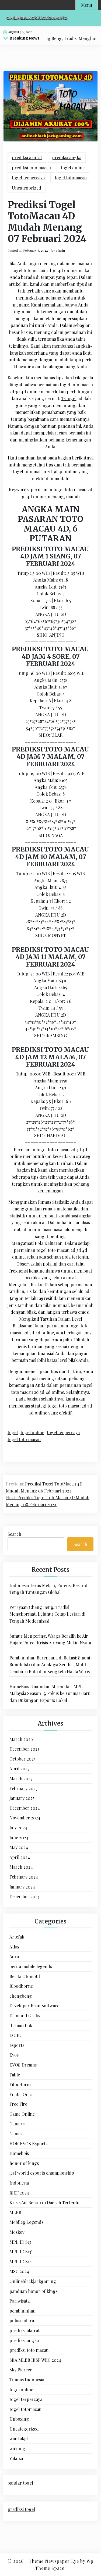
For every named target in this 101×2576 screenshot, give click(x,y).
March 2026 (21, 1739)
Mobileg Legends (26, 2222)
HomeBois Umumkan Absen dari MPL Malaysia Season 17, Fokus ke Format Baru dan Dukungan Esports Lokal (50, 1693)
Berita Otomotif (25, 1976)
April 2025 (19, 1768)
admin (60, 250)
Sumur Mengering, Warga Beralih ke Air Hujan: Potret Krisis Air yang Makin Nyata (50, 1639)
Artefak (17, 1937)
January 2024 (22, 1887)
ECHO (15, 2035)
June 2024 (19, 1838)
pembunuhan (22, 2311)
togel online (73, 168)
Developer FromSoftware (34, 2006)
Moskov (17, 2232)
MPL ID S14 (21, 2262)
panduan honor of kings (33, 2291)
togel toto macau (24, 1439)
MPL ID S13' (21, 2252)
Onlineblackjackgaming (33, 2281)
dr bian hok (21, 2025)
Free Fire (18, 2104)
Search (14, 1534)
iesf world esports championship (42, 2173)
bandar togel (20, 2483)
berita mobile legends (31, 1966)
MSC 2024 (19, 2271)
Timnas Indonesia (27, 2380)
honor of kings (24, 2163)
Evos (14, 2055)
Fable (15, 2075)
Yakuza (16, 2458)
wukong (17, 2448)
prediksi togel (21, 2509)
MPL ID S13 (20, 2242)
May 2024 (19, 1847)
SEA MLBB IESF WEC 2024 (35, 2360)
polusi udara (22, 2320)
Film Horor (20, 2084)
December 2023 (24, 1896)
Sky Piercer (21, 2370)
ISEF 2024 (19, 2193)
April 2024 (20, 1857)
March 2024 (21, 1867)
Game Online (22, 2114)
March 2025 (21, 1778)
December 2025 (24, 1749)
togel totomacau (71, 178)
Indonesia (19, 2183)
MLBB (15, 2212)
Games (16, 2134)
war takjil (19, 2438)
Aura (14, 1956)
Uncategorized (27, 188)
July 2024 (18, 1828)
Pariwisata (20, 2301)
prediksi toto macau (31, 168)
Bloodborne (21, 1986)
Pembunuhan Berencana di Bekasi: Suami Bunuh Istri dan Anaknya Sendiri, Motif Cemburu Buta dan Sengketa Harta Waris (50, 1665)
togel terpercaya (28, 178)
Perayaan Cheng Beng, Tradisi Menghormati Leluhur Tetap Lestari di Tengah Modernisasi (47, 1614)
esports (17, 2045)
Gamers (17, 2124)
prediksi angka (67, 157)
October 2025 (22, 1759)
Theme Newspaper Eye (54, 2561)
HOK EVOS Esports (28, 2144)
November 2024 (25, 1818)
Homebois (19, 2153)
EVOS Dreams (23, 2065)
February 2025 (23, 1788)
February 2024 (24, 1877)
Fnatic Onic (21, 2094)
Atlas (14, 1947)
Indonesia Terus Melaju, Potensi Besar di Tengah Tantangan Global (49, 1589)
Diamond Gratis (25, 2016)
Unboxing (19, 2419)
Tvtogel (69, 398)
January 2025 (22, 1798)
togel (13, 1432)
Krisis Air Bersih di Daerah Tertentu (44, 2202)
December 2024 (25, 1808)
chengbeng (21, 1996)
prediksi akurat (27, 157)
